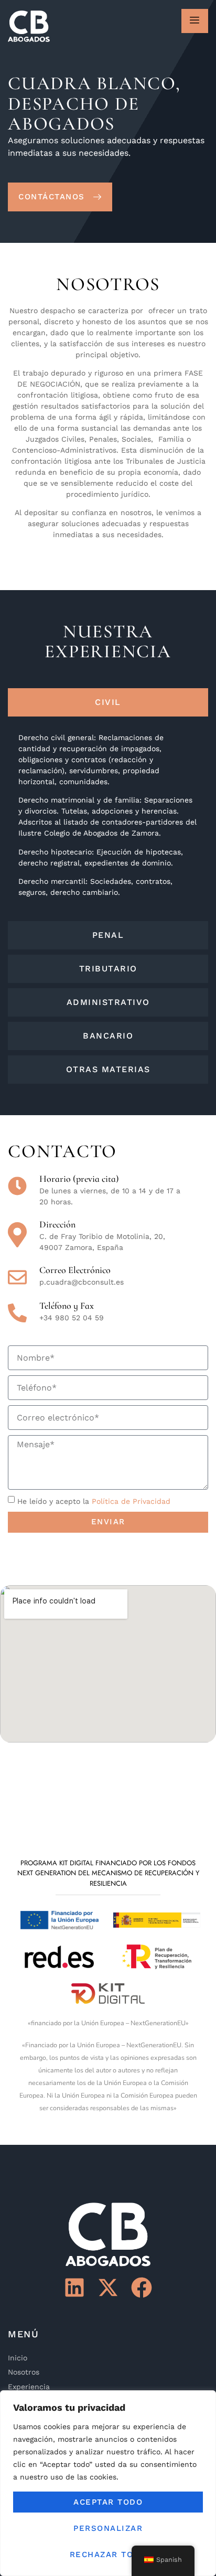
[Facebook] (142, 2288)
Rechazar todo (108, 2554)
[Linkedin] (74, 2288)
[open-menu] (195, 21)
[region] (108, 2483)
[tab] (108, 702)
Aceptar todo (108, 2502)
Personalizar (108, 2528)
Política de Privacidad (131, 1501)
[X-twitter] (108, 2288)
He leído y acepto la (94, 1501)
